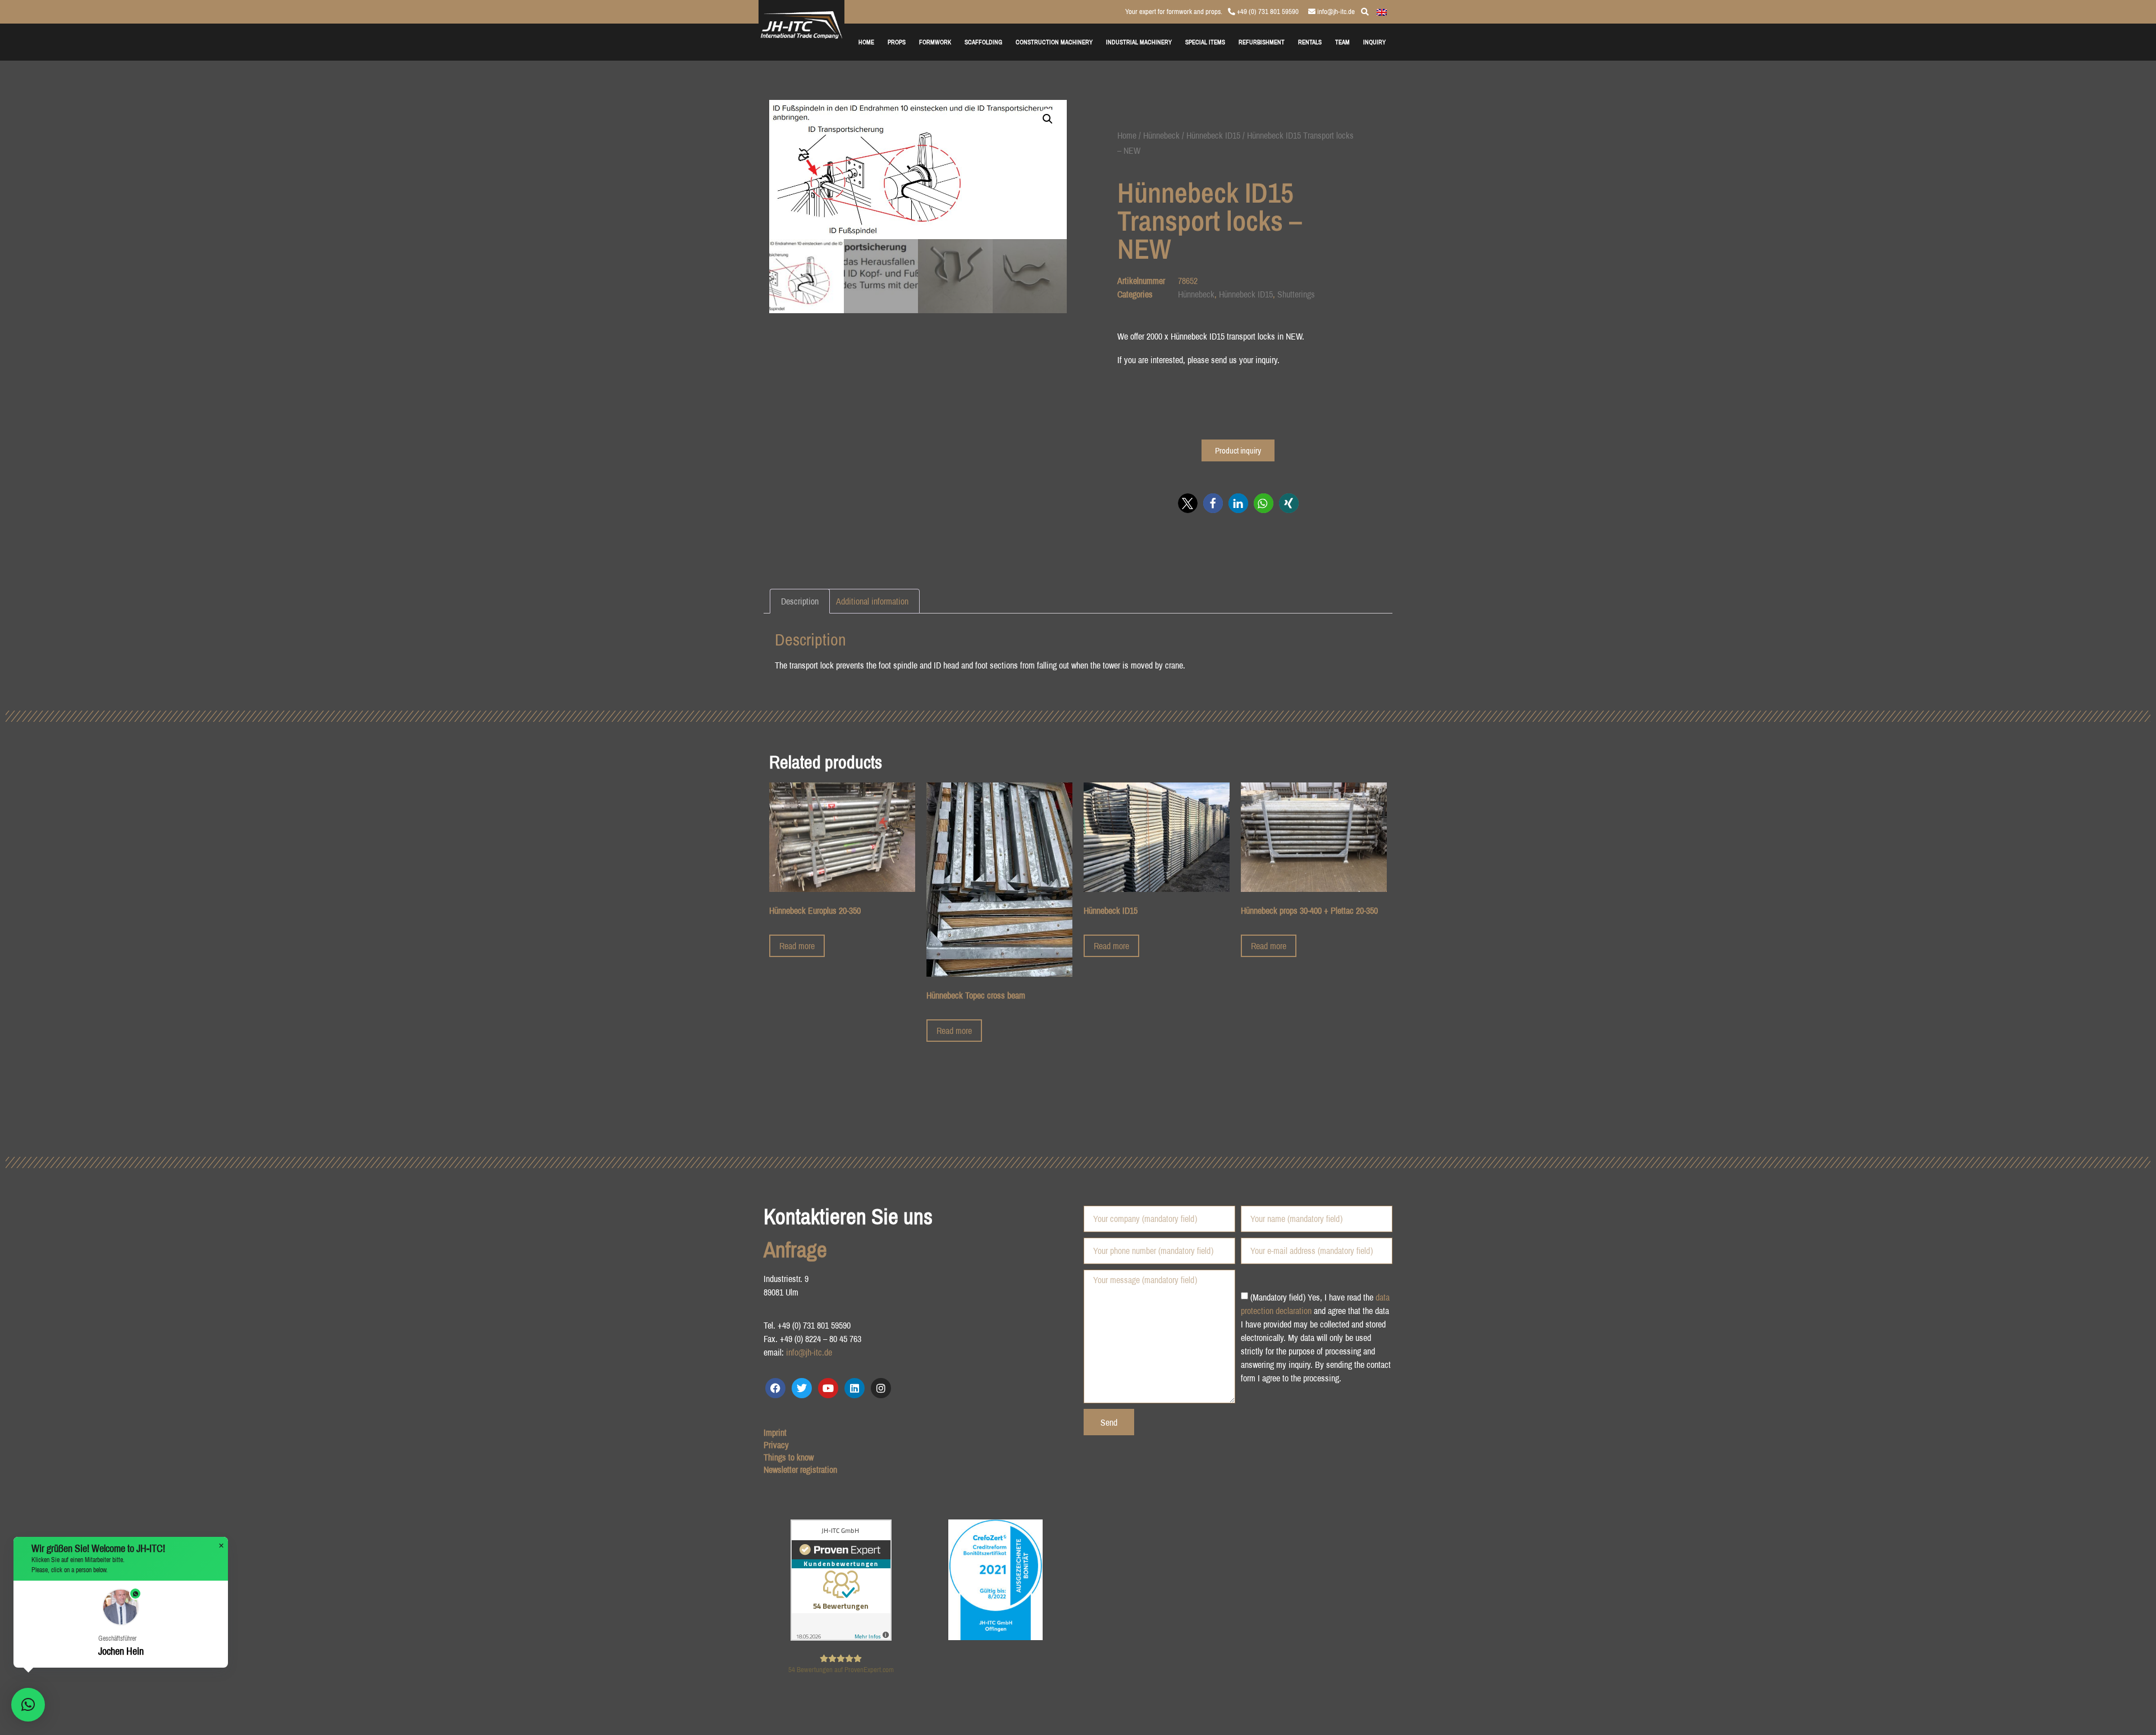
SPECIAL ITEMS (1205, 42)
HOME (866, 42)
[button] (1048, 119)
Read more (797, 946)
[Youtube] (828, 1388)
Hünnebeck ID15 (1213, 135)
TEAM (1342, 42)
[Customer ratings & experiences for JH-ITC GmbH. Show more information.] (841, 1637)
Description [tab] (800, 601)
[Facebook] (775, 1388)
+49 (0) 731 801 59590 (1267, 12)
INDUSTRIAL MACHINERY (1139, 42)
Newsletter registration (800, 1470)
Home (1127, 135)
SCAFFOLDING (983, 42)
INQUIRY (1374, 42)
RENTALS (1310, 42)
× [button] (221, 1546)
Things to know (789, 1457)
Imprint (775, 1432)
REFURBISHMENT (1262, 42)
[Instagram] (881, 1388)
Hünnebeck (1161, 135)
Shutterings (1296, 294)
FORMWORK (935, 42)
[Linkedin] (855, 1388)
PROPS (897, 42)
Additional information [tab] (872, 601)
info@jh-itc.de (1335, 12)
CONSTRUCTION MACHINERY (1054, 42)
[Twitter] (802, 1388)
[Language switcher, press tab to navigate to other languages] (1382, 11)
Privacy (776, 1445)
